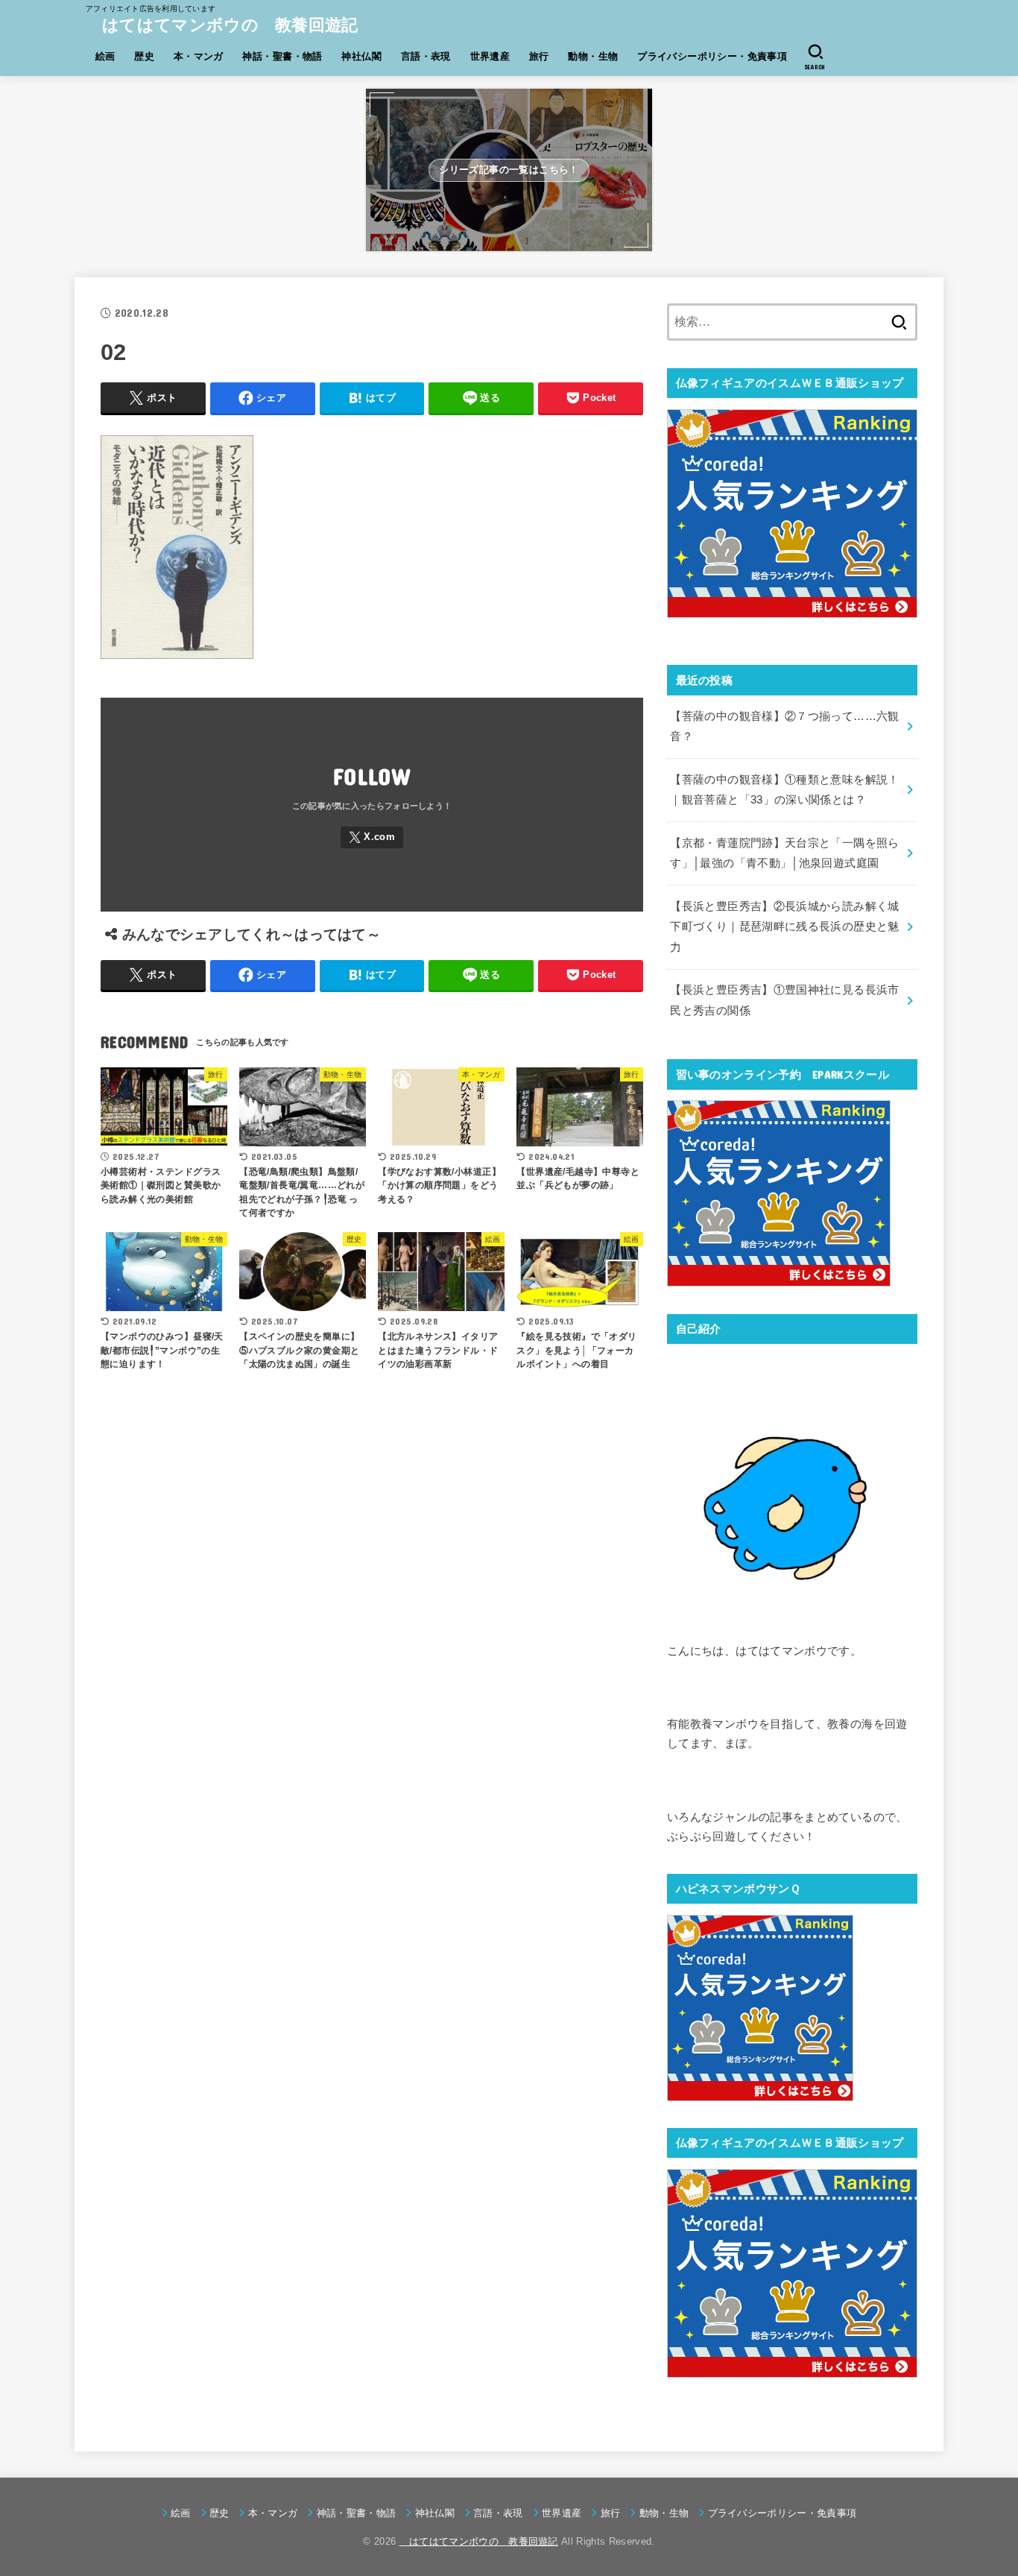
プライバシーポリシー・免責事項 (712, 56)
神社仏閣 (361, 56)
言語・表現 (426, 56)
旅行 (539, 56)
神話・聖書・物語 (282, 56)
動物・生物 (593, 56)
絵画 (105, 56)
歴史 (144, 56)
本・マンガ (199, 56)
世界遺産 (490, 56)
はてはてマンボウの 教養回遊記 (222, 25)
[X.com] (372, 837)
